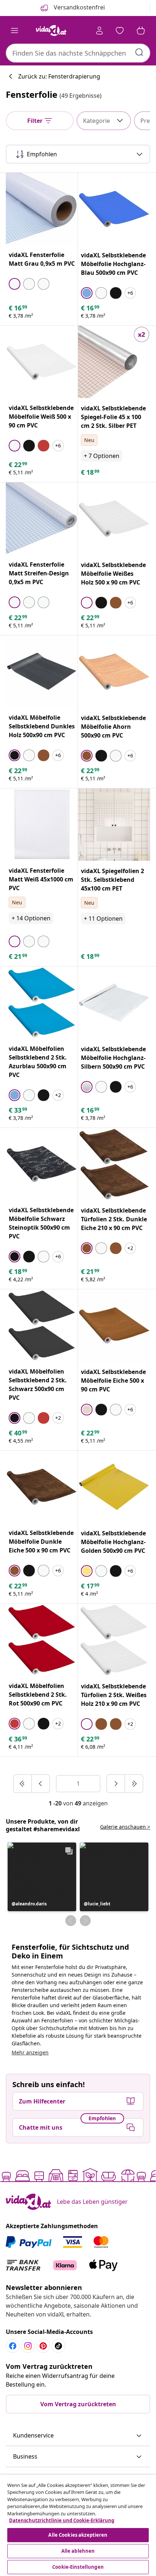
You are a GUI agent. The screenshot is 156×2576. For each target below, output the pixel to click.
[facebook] (13, 2346)
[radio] (15, 284)
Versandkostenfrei (79, 7)
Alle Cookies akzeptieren (78, 2535)
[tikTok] (58, 2346)
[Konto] (99, 31)
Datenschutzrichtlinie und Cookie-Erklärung (62, 2520)
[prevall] (23, 1784)
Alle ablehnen (78, 2551)
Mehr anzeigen (30, 2052)
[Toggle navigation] (15, 31)
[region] (78, 2525)
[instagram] (28, 2346)
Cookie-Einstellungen (78, 2567)
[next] (116, 1784)
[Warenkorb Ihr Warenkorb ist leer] (141, 31)
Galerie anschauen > (125, 1827)
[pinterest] (43, 2346)
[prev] (41, 1784)
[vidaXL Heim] (51, 31)
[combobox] (78, 53)
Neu (89, 440)
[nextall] (134, 1784)
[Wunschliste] (120, 31)
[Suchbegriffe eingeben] (139, 52)
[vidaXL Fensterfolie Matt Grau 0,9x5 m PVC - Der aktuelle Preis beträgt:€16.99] (42, 209)
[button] (42, 1877)
